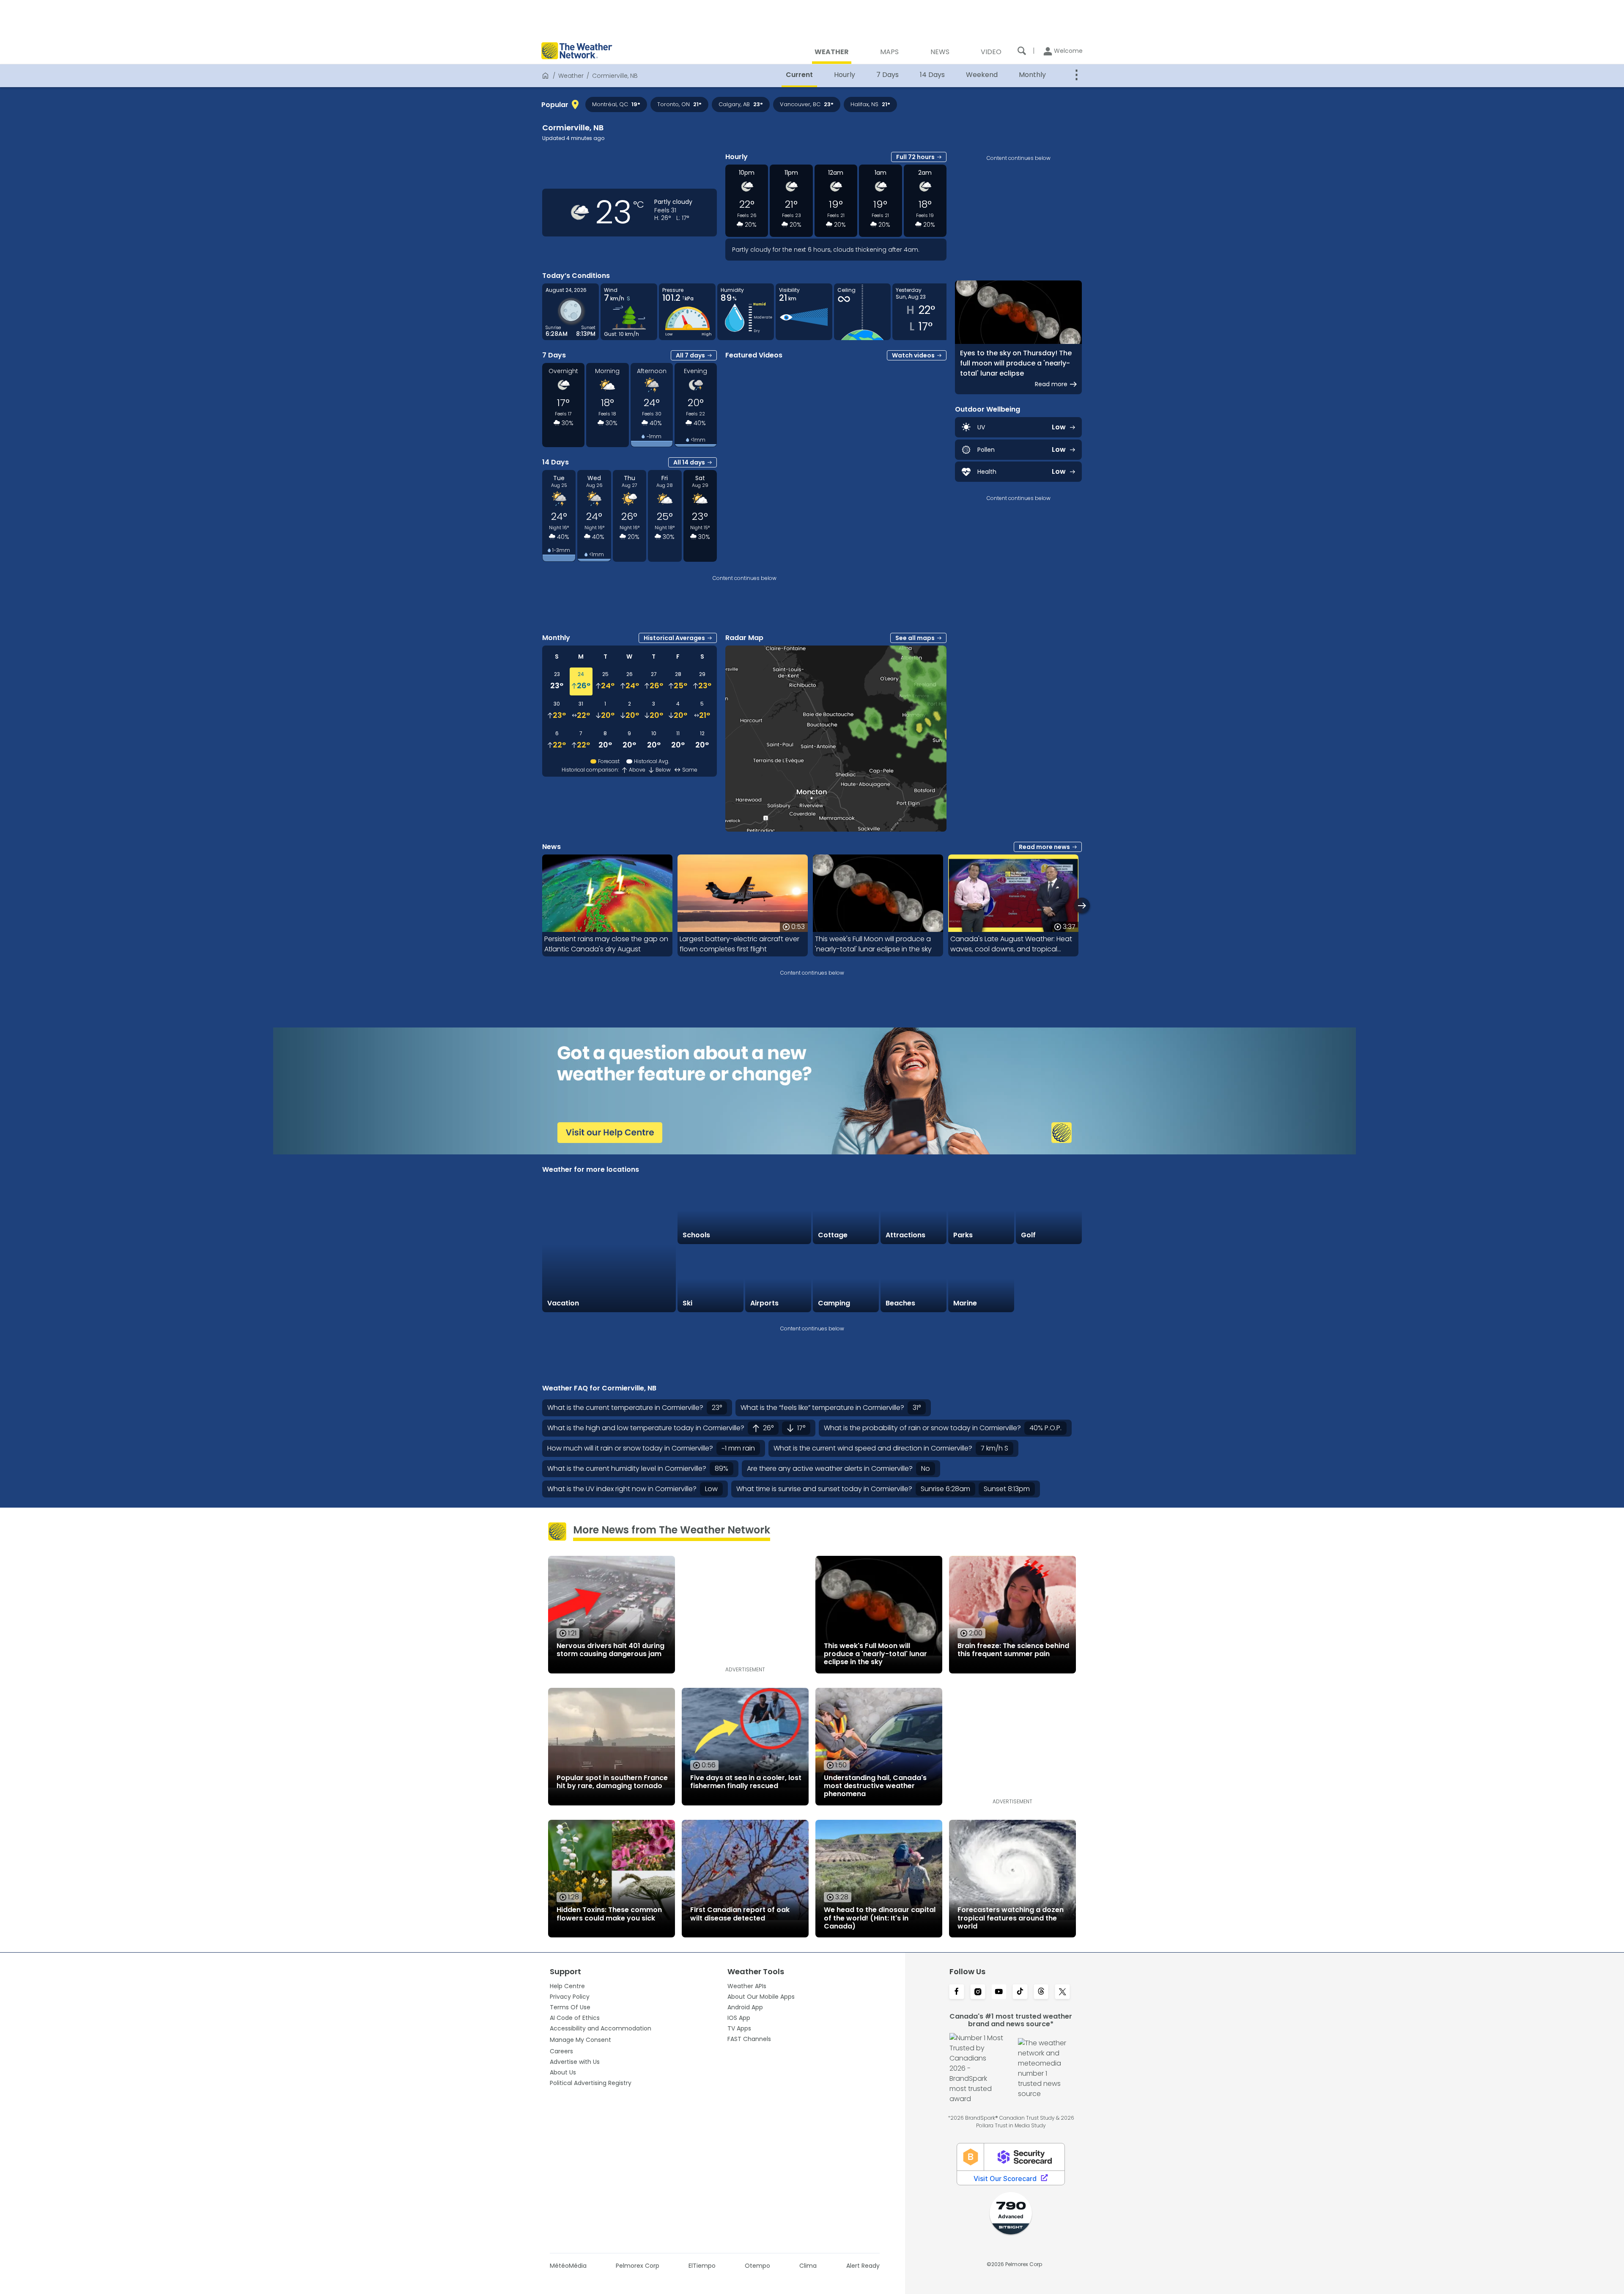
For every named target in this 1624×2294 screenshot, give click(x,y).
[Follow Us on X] (1062, 1992)
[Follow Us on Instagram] (978, 1992)
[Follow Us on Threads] (1041, 1992)
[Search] (1022, 51)
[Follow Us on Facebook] (957, 1992)
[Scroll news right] (1082, 905)
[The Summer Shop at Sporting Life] (1049, 1279)
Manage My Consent (580, 2040)
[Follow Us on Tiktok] (1020, 1992)
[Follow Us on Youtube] (999, 1992)
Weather (571, 76)
